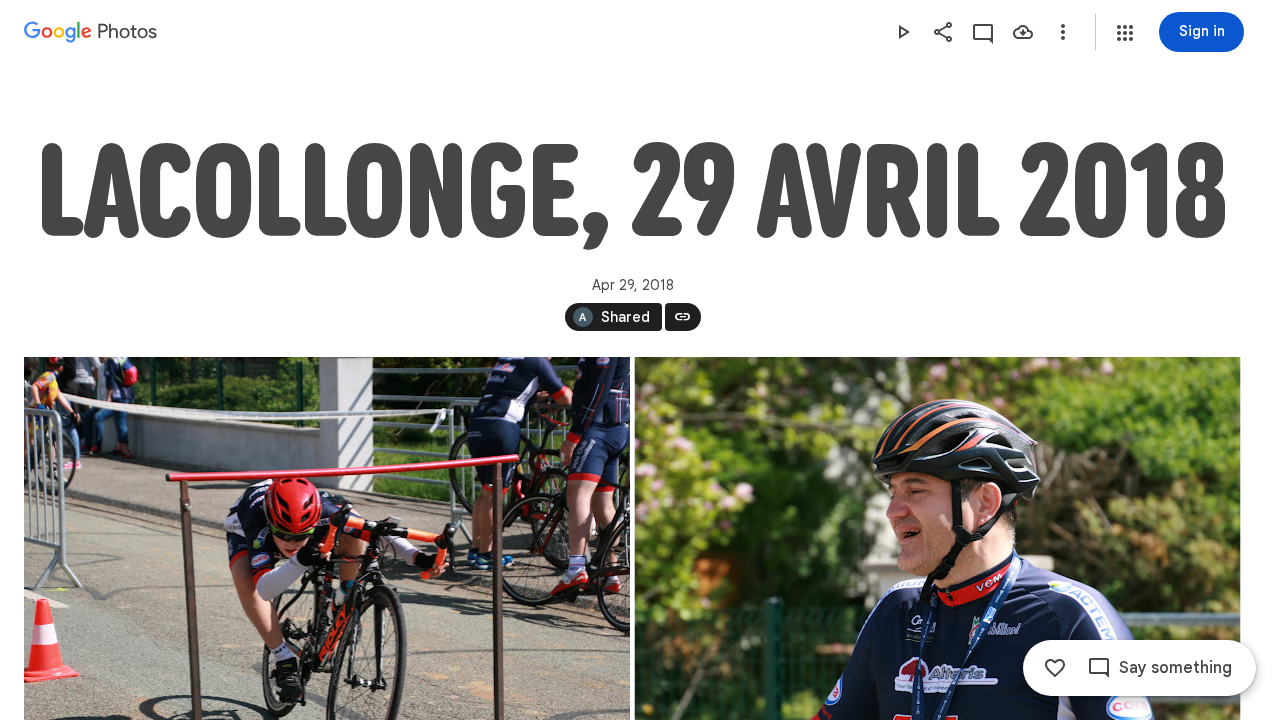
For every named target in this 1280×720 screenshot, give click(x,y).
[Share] (943, 32)
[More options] (1063, 32)
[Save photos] (1023, 32)
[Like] (1055, 668)
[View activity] (983, 32)
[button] (1125, 33)
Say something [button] (1175, 668)
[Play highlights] (903, 32)
